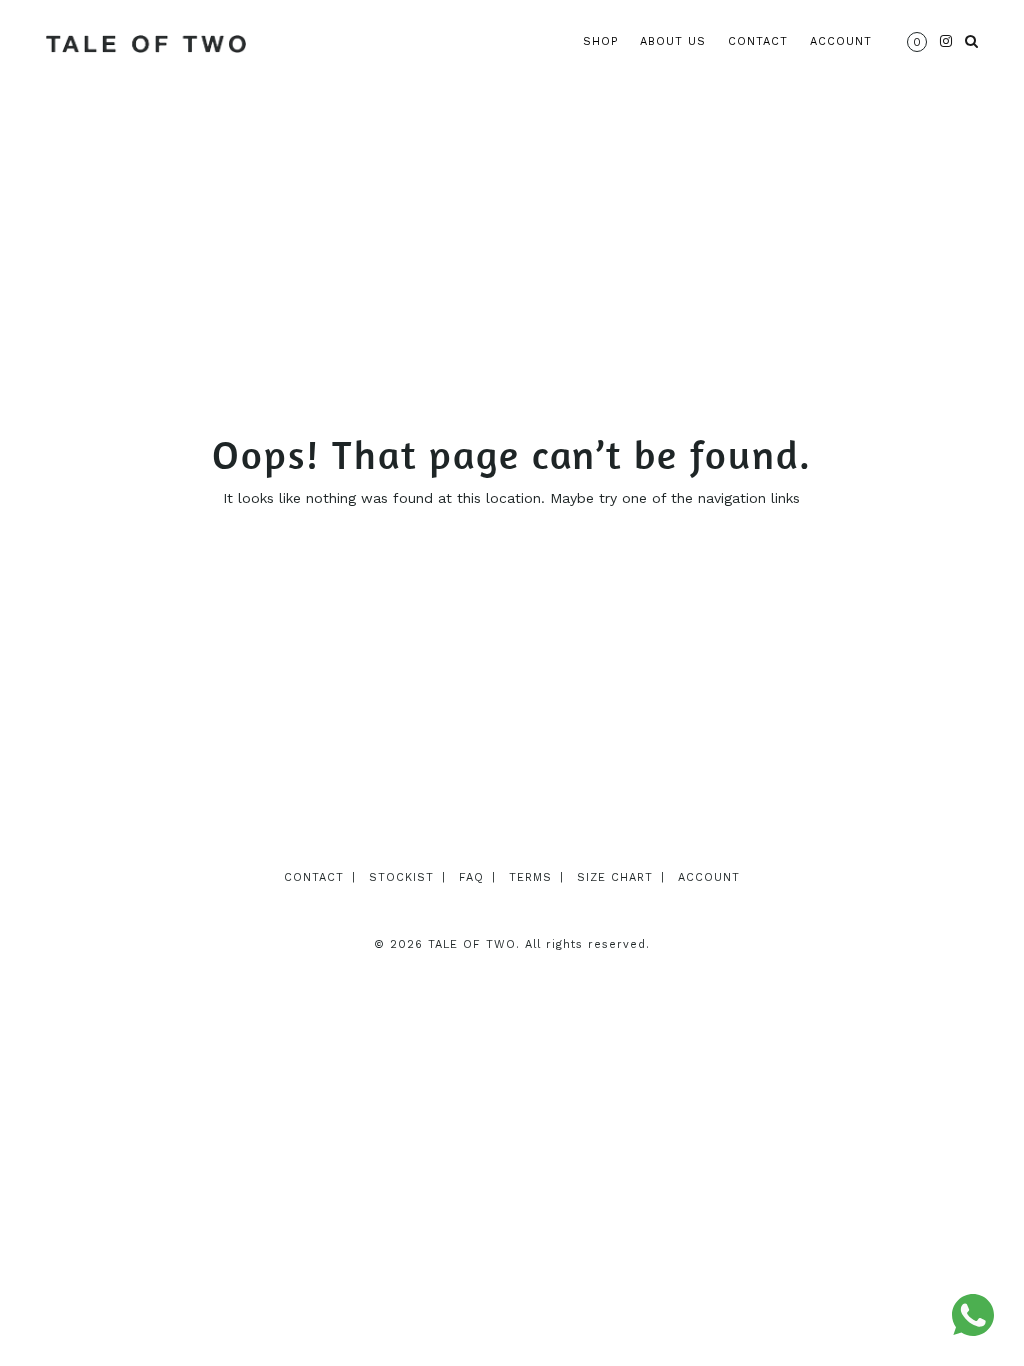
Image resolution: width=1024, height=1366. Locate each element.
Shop (600, 41)
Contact (758, 41)
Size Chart (615, 877)
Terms (530, 877)
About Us (673, 41)
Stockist (401, 877)
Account (841, 41)
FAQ (471, 877)
